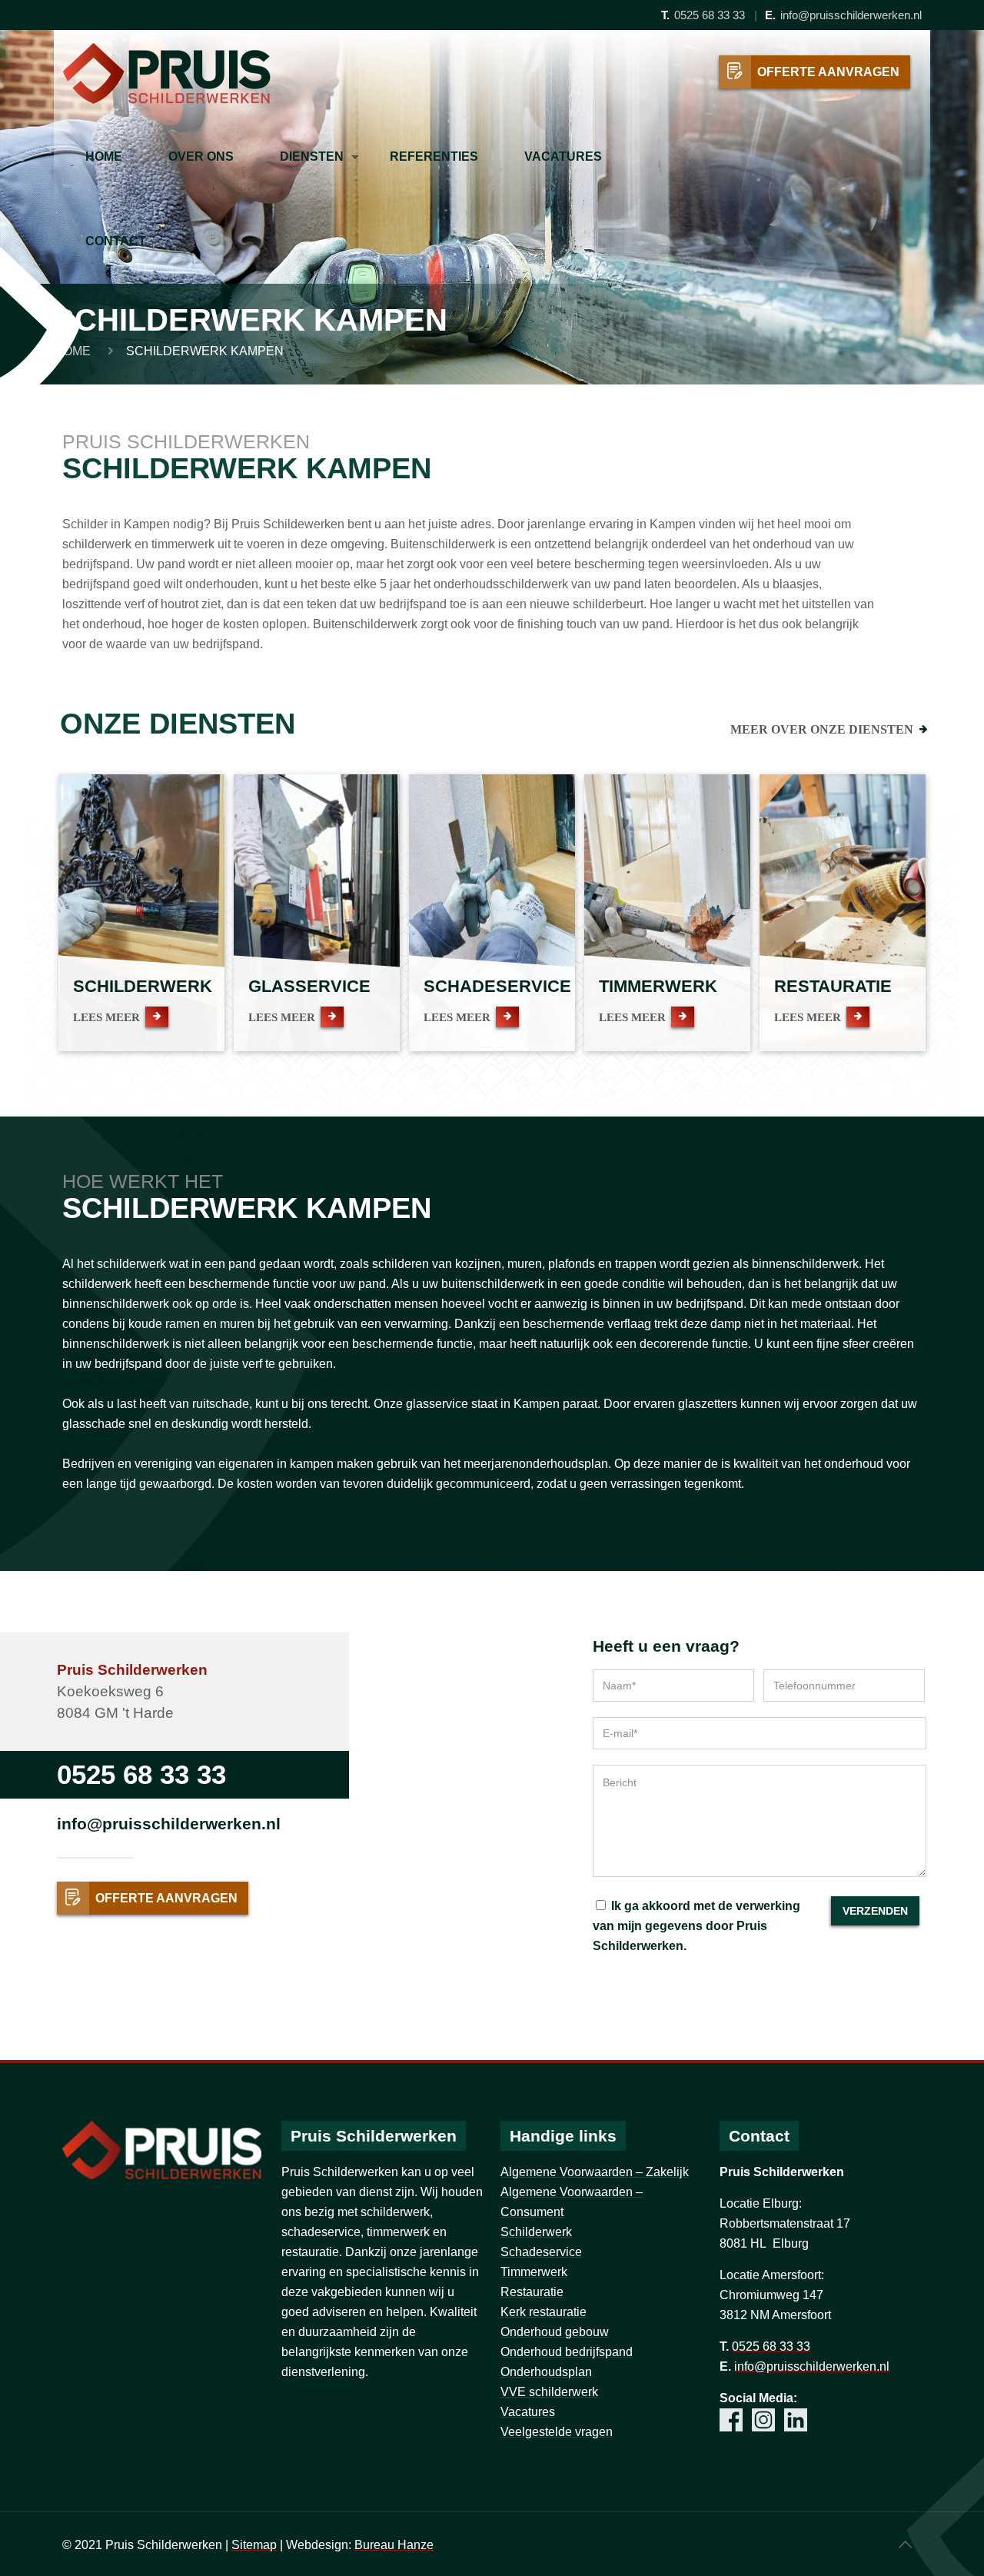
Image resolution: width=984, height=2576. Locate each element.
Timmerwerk (534, 2272)
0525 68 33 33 (710, 15)
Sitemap (254, 2545)
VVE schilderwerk (549, 2392)
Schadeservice (541, 2252)
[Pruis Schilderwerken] (166, 72)
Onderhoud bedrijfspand (567, 2352)
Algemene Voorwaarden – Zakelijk (595, 2172)
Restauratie (532, 2292)
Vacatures (528, 2412)
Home (72, 351)
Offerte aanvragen (828, 72)
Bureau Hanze (394, 2545)
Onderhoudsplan (546, 2372)
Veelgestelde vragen (557, 2432)
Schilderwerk (536, 2232)
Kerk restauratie (544, 2312)
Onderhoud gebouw (555, 2332)
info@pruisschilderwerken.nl (851, 15)
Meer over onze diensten (822, 729)
